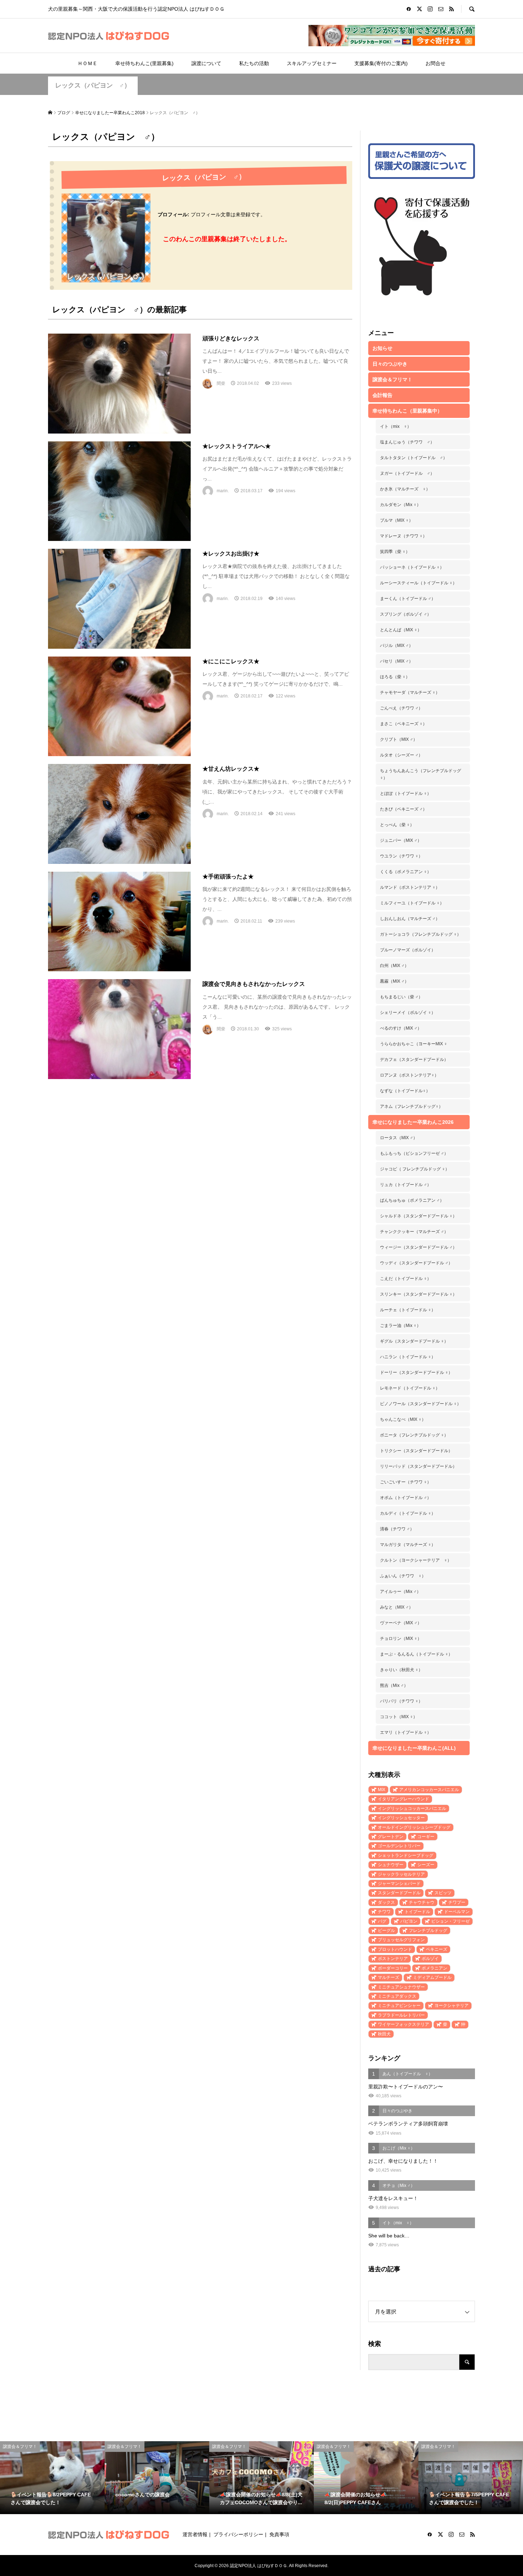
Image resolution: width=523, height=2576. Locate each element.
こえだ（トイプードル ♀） (406, 1279)
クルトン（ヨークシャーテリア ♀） (416, 1560)
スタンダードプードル (399, 1893)
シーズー (426, 1865)
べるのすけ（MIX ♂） (401, 1028)
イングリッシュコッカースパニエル (412, 1808)
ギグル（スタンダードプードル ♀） (414, 1341)
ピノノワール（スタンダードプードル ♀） (421, 1404)
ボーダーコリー (393, 1968)
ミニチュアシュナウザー (401, 1987)
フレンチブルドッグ (428, 1930)
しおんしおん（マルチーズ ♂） (410, 919)
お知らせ (382, 348)
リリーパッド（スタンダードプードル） (418, 1466)
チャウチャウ (422, 1902)
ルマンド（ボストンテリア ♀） (410, 887)
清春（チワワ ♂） (397, 1529)
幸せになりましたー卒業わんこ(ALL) (414, 1748)
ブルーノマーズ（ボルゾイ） (408, 950)
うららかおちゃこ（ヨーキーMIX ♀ (414, 1044)
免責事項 (279, 2534)
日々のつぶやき (390, 364)
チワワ (384, 1912)
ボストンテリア (393, 1959)
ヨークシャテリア (451, 2006)
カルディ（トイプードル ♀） (408, 1513)
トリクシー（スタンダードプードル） (416, 1451)
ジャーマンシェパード (399, 1884)
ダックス (386, 1902)
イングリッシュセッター (401, 1818)
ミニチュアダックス (397, 1996)
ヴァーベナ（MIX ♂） (401, 1623)
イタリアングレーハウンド (403, 1799)
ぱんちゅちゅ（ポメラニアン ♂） (412, 1200)
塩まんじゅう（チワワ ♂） (407, 442)
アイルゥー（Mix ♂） (400, 1592)
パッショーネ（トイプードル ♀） (412, 567)
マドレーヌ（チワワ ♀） (403, 536)
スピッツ (443, 1893)
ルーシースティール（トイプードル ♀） (418, 583)
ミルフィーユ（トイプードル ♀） (412, 903)
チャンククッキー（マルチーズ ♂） (414, 1232)
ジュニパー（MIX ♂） (401, 840)
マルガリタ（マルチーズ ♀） (408, 1545)
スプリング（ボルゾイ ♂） (406, 614)
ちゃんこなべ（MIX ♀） (403, 1419)
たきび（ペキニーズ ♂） (403, 809)
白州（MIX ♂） (394, 966)
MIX (382, 1790)
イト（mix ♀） (396, 426)
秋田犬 (384, 2034)
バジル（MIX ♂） (397, 646)
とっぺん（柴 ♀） (397, 825)
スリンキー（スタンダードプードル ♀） (418, 1294)
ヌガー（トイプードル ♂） (407, 473)
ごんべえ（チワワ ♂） (401, 708)
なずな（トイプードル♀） (405, 1091)
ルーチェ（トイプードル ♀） (408, 1310)
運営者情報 (195, 2534)
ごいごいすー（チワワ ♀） (406, 1482)
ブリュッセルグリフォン (401, 1940)
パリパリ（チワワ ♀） (401, 1701)
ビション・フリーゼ (450, 1921)
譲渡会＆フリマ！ (392, 379)
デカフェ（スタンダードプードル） (414, 1059)
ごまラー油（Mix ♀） (400, 1326)
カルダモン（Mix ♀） (400, 505)
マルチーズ (389, 1977)
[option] (52, 2478)
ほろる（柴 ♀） (395, 677)
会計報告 (382, 395)
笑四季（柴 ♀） (395, 552)
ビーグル (386, 1930)
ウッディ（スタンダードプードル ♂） (416, 1263)
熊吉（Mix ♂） (394, 1685)
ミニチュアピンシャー (399, 2006)
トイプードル (417, 1912)
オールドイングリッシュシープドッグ (414, 1827)
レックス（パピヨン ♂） (93, 85)
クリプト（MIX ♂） (399, 739)
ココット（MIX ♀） (399, 1717)
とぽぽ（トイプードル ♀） (406, 793)
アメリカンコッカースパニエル (429, 1790)
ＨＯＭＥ (88, 63)
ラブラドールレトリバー (401, 2015)
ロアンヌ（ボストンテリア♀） (409, 1075)
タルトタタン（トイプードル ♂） (414, 458)
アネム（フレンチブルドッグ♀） (411, 1106)
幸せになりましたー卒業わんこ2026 (413, 1122)
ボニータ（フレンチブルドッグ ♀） (414, 1435)
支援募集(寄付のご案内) (381, 63)
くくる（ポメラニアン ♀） (406, 872)
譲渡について (206, 63)
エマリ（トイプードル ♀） (406, 1732)
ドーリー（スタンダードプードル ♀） (416, 1372)
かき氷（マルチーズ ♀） (405, 489)
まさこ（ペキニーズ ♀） (403, 724)
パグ (382, 1921)
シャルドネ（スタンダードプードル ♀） (418, 1216)
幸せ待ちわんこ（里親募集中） (407, 411)
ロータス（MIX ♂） (399, 1138)
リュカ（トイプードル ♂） (406, 1185)
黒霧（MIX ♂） (394, 981)
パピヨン (409, 1921)
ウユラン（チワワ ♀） (401, 856)
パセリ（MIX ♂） (397, 661)
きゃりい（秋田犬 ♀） (401, 1670)
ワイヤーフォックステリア (403, 2024)
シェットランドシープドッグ (406, 1855)
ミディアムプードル (432, 1977)
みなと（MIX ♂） (397, 1607)
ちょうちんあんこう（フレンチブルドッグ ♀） (421, 774)
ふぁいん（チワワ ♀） (403, 1576)
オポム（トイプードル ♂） (406, 1498)
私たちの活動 (254, 63)
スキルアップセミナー (312, 63)
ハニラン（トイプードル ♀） (408, 1357)
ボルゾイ (430, 1959)
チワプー (457, 1902)
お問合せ (435, 63)
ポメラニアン (434, 1968)
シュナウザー (391, 1865)
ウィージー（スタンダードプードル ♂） (418, 1247)
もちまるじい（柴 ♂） (401, 997)
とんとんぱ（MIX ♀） (401, 630)
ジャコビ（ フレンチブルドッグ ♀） (415, 1169)
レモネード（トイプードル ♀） (410, 1388)
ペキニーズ (437, 1949)
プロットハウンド (395, 1949)
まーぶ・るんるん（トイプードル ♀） (416, 1654)
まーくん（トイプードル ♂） (408, 599)
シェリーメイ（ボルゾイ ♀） (408, 1013)
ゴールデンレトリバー (399, 1846)
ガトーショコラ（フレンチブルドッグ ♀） (421, 934)
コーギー (426, 1837)
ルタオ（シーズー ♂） (401, 755)
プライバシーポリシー (238, 2534)
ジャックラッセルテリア (401, 1874)
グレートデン (391, 1837)
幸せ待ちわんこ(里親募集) (144, 63)
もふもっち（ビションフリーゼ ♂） (414, 1153)
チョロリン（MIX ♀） (401, 1638)
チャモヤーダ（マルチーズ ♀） (410, 692)
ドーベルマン (457, 1912)
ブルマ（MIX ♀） (397, 520)
